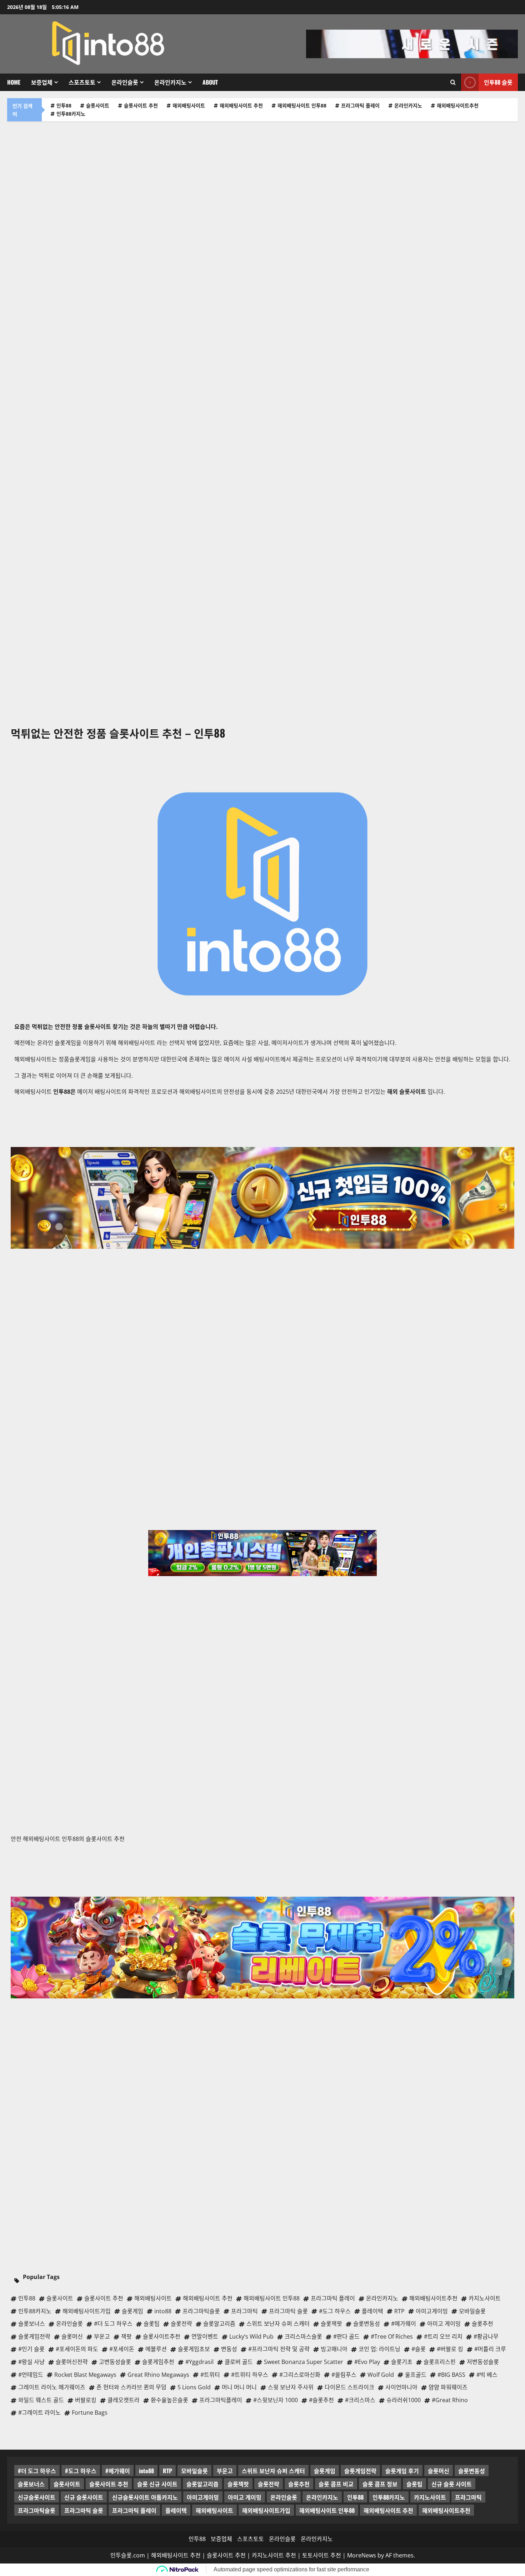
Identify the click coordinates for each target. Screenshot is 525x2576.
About (210, 82)
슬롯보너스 (31, 2484)
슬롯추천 (299, 2484)
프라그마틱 (468, 2497)
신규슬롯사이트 (37, 2497)
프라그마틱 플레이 (360, 105)
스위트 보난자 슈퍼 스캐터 (273, 2471)
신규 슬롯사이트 (84, 2497)
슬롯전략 (269, 2484)
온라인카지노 (170, 82)
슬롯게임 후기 (402, 2471)
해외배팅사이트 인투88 (302, 105)
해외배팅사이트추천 (458, 105)
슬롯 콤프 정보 (380, 2484)
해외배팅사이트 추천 (241, 105)
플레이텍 (176, 2510)
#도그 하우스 (81, 2471)
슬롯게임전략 (360, 2471)
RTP (167, 2471)
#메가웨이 (118, 2471)
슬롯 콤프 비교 (336, 2484)
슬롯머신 (439, 2471)
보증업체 (42, 82)
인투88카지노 (71, 114)
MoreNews (362, 2555)
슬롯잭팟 (238, 2484)
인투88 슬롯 (498, 82)
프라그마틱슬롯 (37, 2510)
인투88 (64, 105)
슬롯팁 (414, 2484)
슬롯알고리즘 (202, 2484)
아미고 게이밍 (245, 2497)
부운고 (225, 2471)
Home (14, 82)
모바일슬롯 (194, 2471)
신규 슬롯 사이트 (452, 2484)
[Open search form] (453, 82)
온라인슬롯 (125, 82)
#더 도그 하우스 (37, 2471)
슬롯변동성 (472, 2471)
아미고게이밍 (203, 2497)
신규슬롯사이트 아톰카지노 (145, 2497)
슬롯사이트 (98, 105)
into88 (146, 2471)
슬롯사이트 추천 (141, 105)
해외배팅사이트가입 (266, 2510)
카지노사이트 (430, 2497)
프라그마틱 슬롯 (84, 2510)
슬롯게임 (325, 2471)
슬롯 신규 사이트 (157, 2484)
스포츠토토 (82, 82)
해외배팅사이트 (189, 105)
